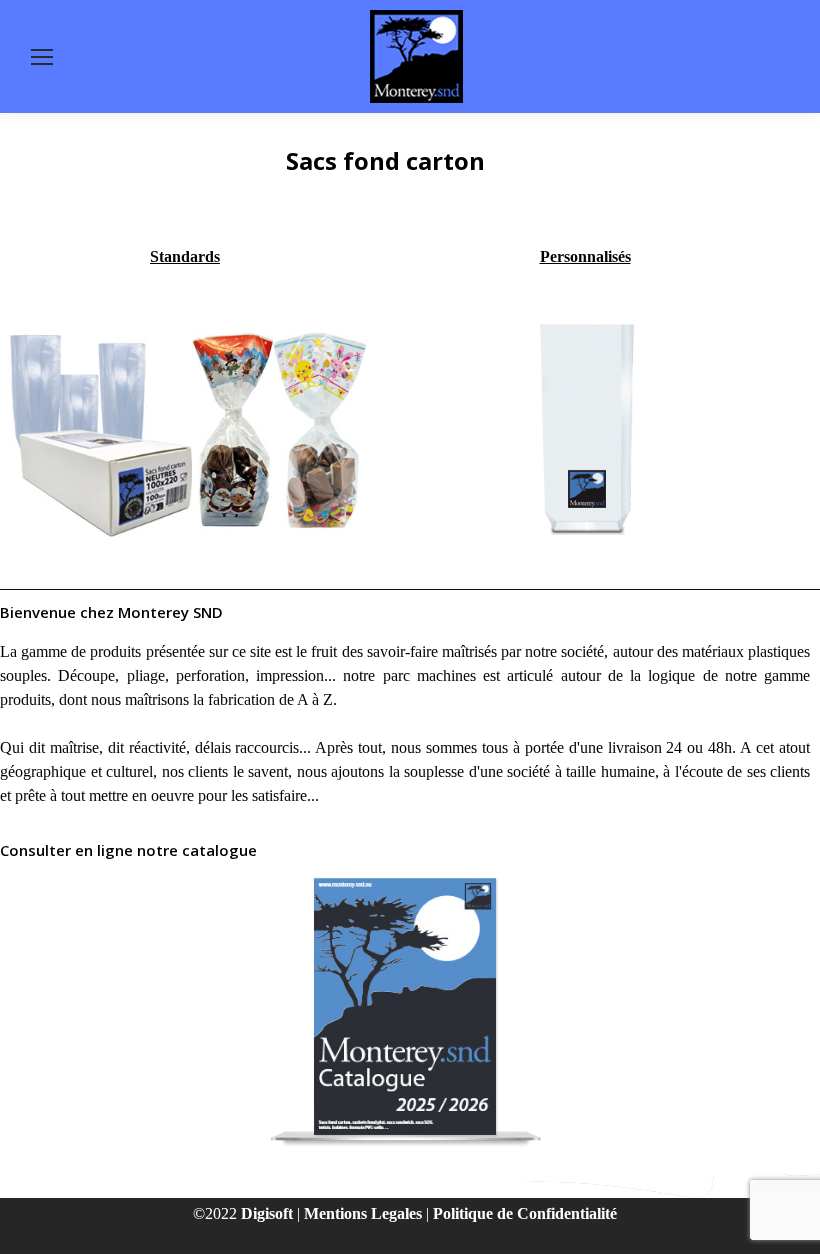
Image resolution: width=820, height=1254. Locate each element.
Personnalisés (585, 256)
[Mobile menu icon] (42, 57)
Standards (185, 256)
